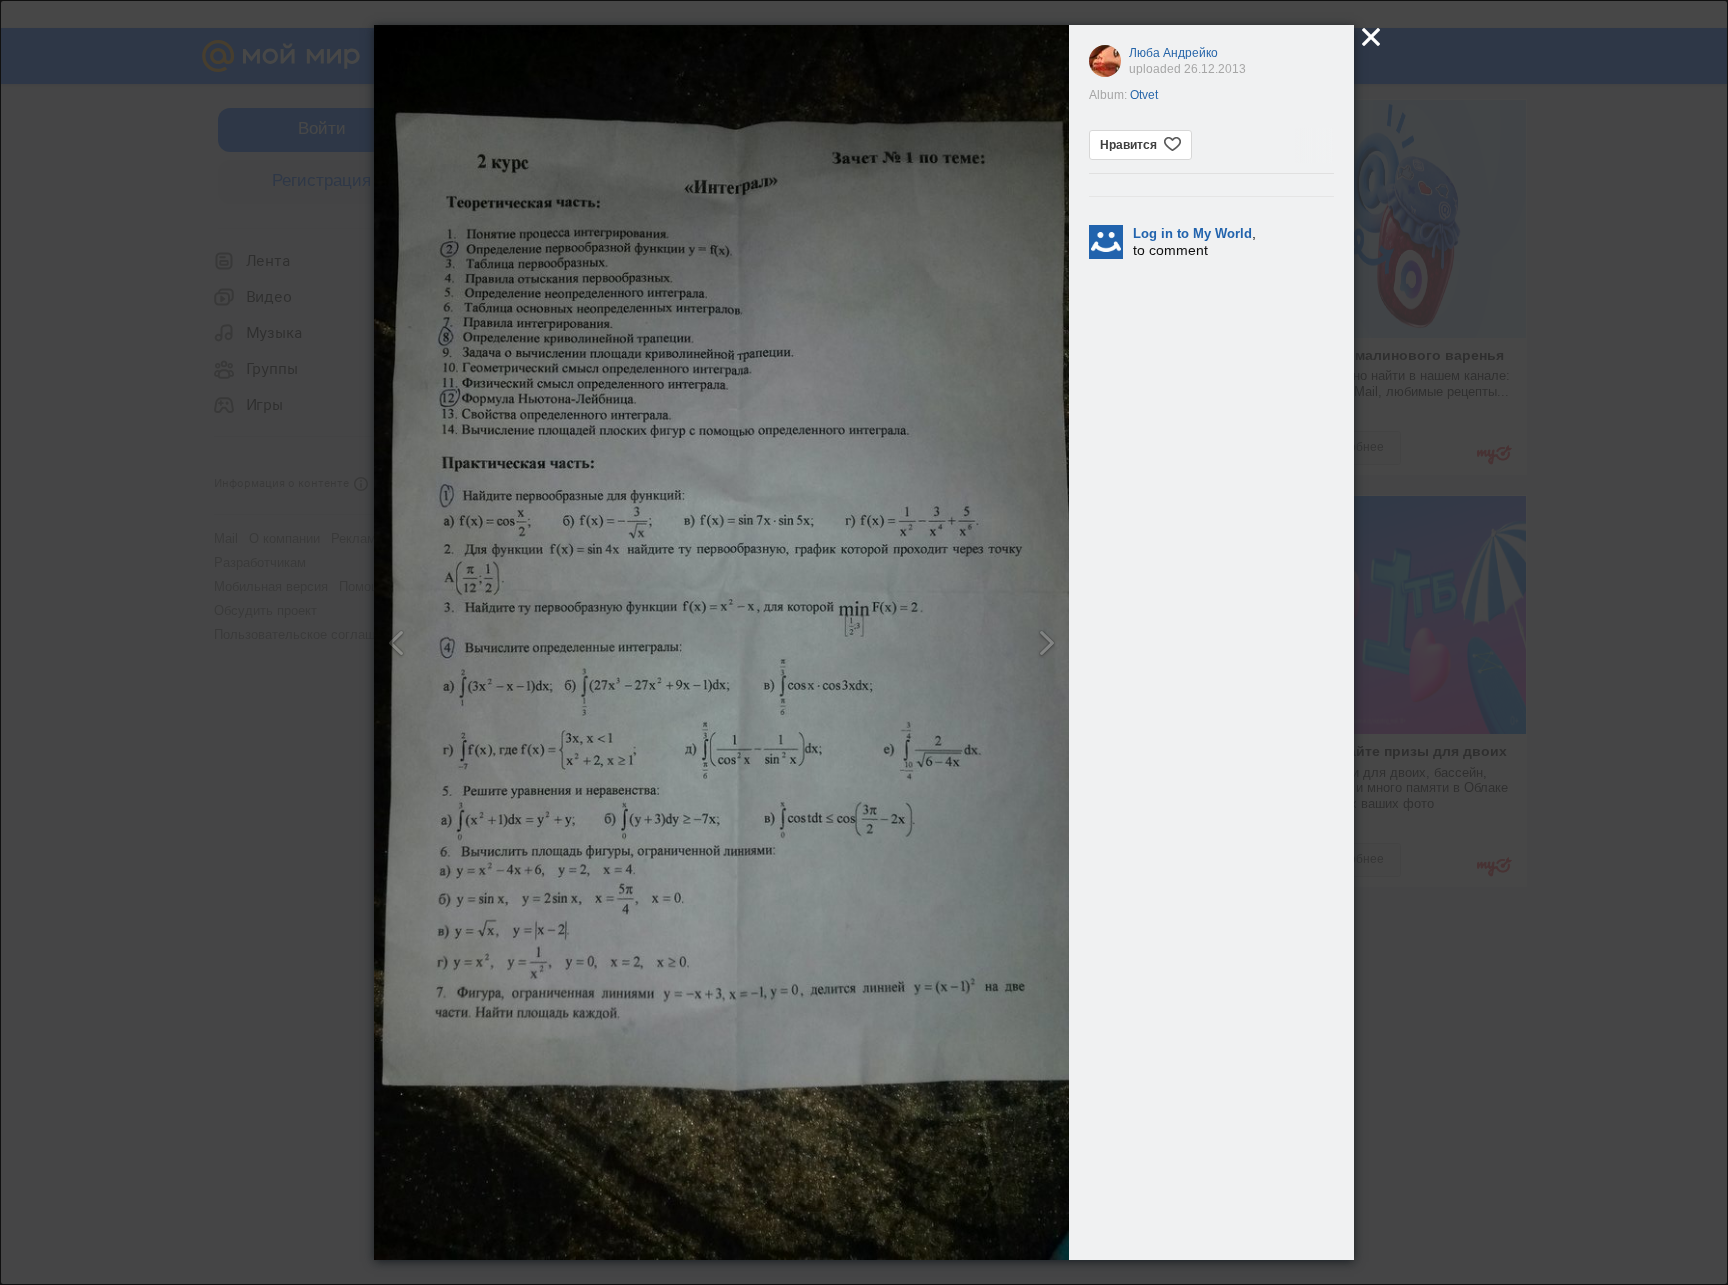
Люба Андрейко (1173, 53)
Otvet (1144, 95)
